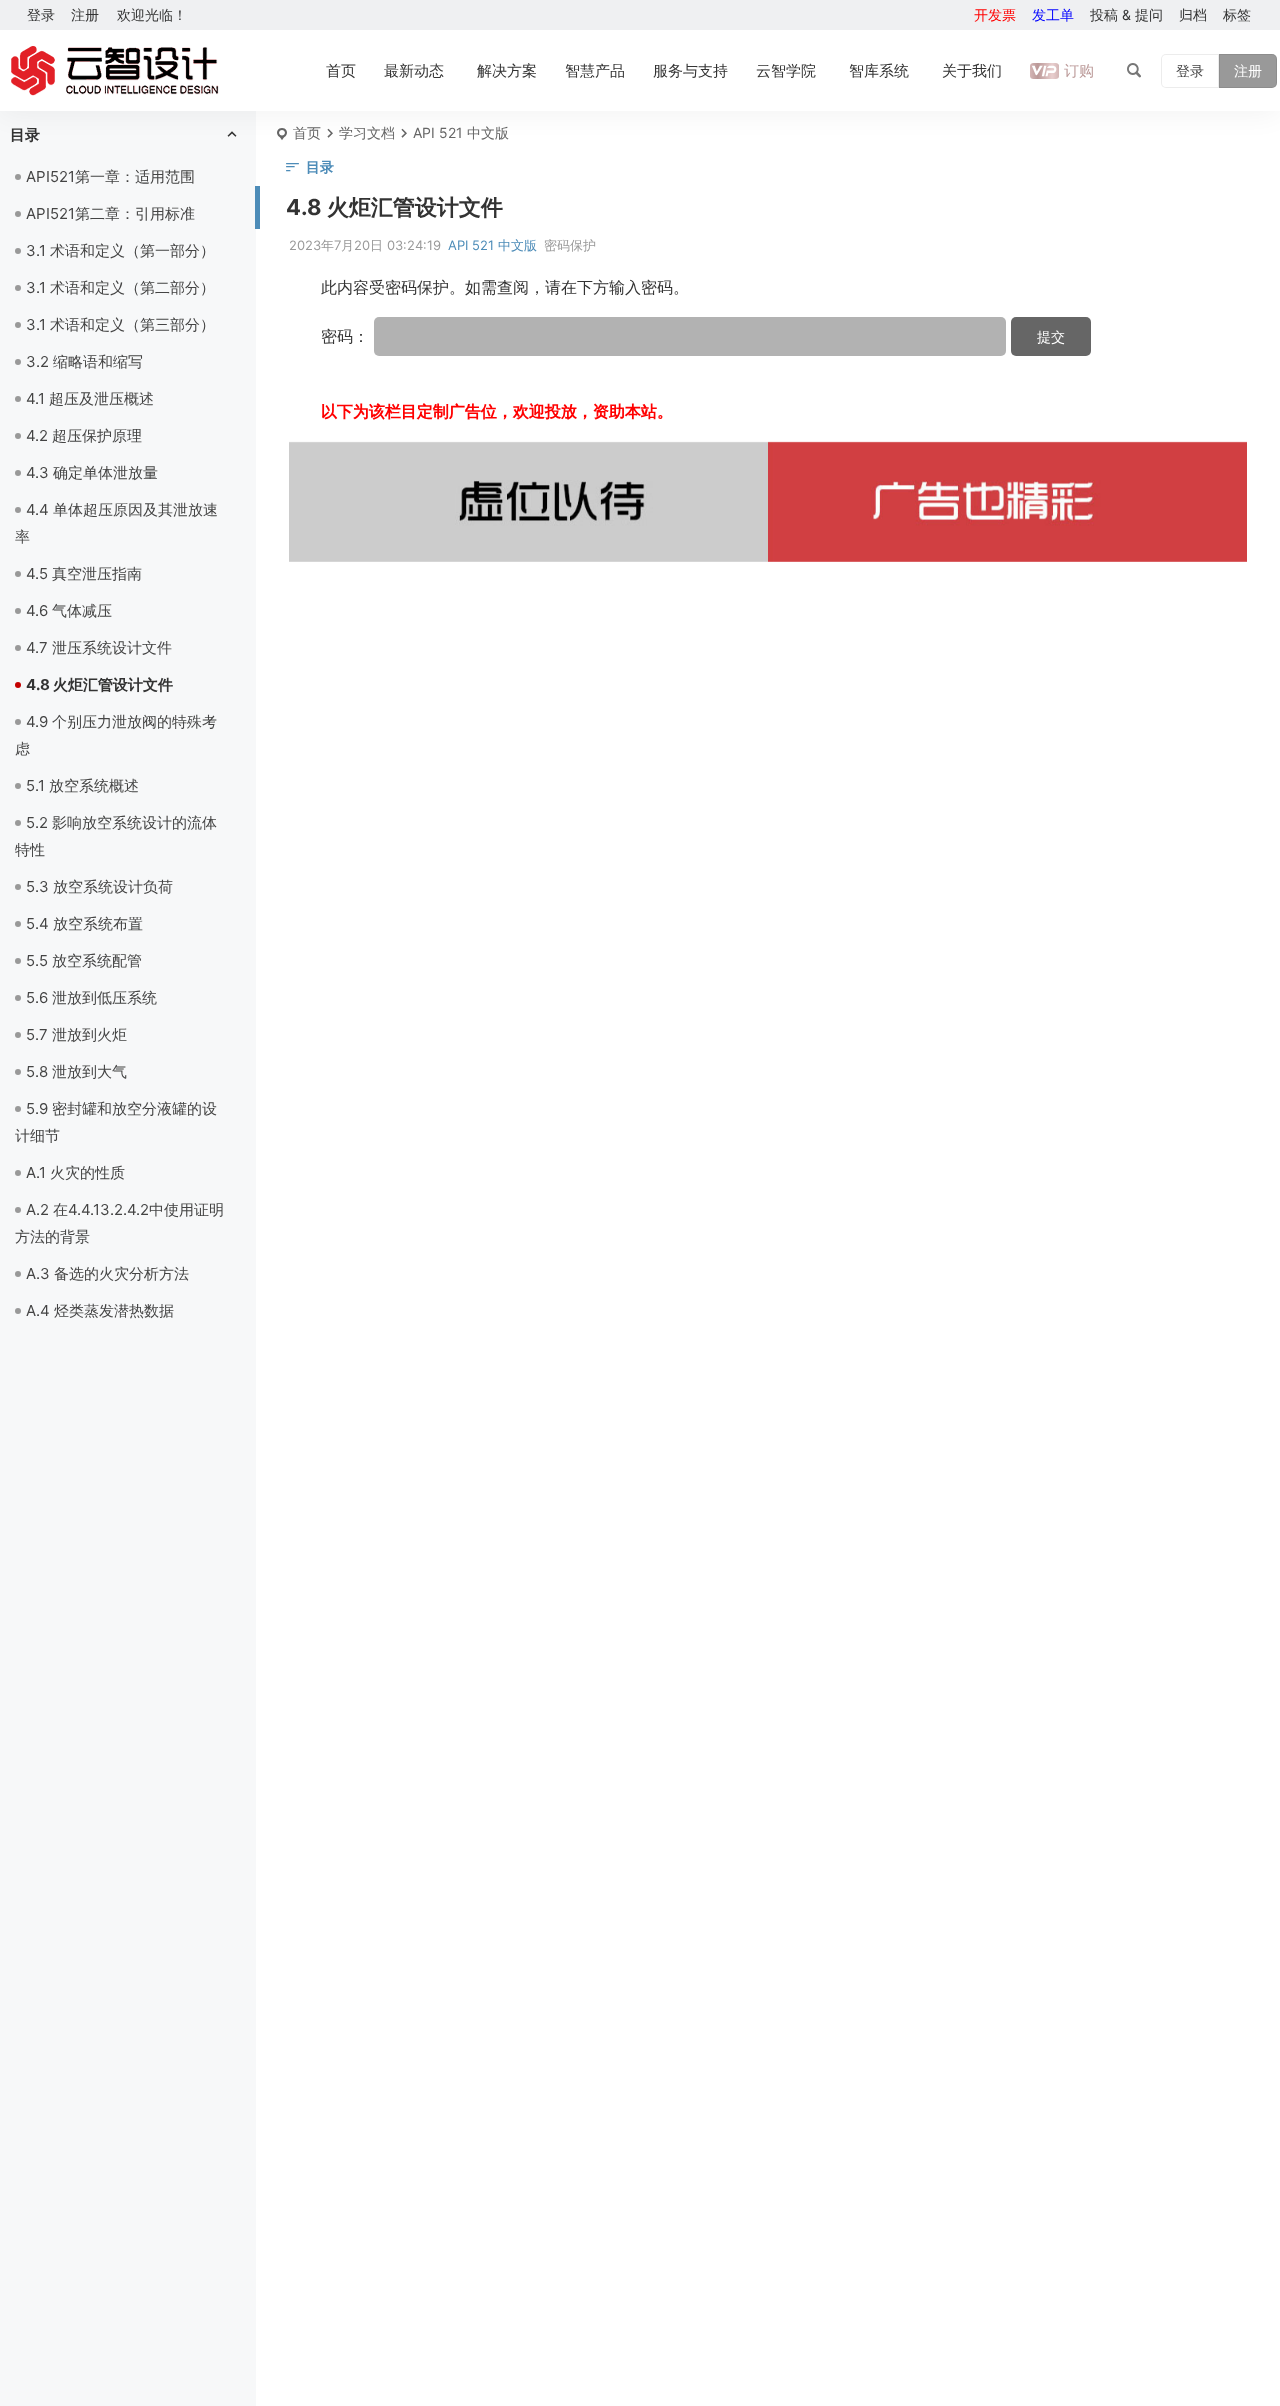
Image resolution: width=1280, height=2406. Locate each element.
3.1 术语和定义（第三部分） (120, 324)
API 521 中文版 (461, 132)
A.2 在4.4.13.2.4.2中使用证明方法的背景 (119, 1223)
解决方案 (507, 70)
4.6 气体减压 (69, 610)
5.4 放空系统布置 (84, 923)
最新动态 (414, 70)
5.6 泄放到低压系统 (91, 997)
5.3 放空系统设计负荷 (99, 886)
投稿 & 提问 (1126, 14)
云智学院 (786, 70)
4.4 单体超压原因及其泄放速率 (116, 523)
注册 (85, 14)
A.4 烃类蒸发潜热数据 (100, 1310)
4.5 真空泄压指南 (84, 573)
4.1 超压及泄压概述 (90, 398)
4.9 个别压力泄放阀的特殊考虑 (116, 735)
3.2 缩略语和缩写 (84, 361)
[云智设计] (114, 71)
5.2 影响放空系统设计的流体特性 (116, 836)
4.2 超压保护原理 (84, 435)
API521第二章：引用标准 (110, 213)
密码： (347, 336)
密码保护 (570, 245)
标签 (1237, 14)
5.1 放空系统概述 (82, 785)
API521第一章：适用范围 (110, 176)
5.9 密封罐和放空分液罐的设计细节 (116, 1122)
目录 (25, 134)
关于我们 (972, 70)
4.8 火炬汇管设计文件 (99, 684)
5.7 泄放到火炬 (76, 1034)
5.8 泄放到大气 (76, 1071)
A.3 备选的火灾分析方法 (107, 1273)
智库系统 (879, 70)
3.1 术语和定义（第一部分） (120, 250)
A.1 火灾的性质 (75, 1172)
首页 (341, 70)
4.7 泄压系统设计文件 (99, 647)
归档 (1193, 14)
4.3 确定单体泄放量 (92, 472)
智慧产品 (595, 70)
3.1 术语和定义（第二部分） (120, 287)
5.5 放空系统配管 (84, 960)
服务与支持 (690, 70)
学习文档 (367, 132)
